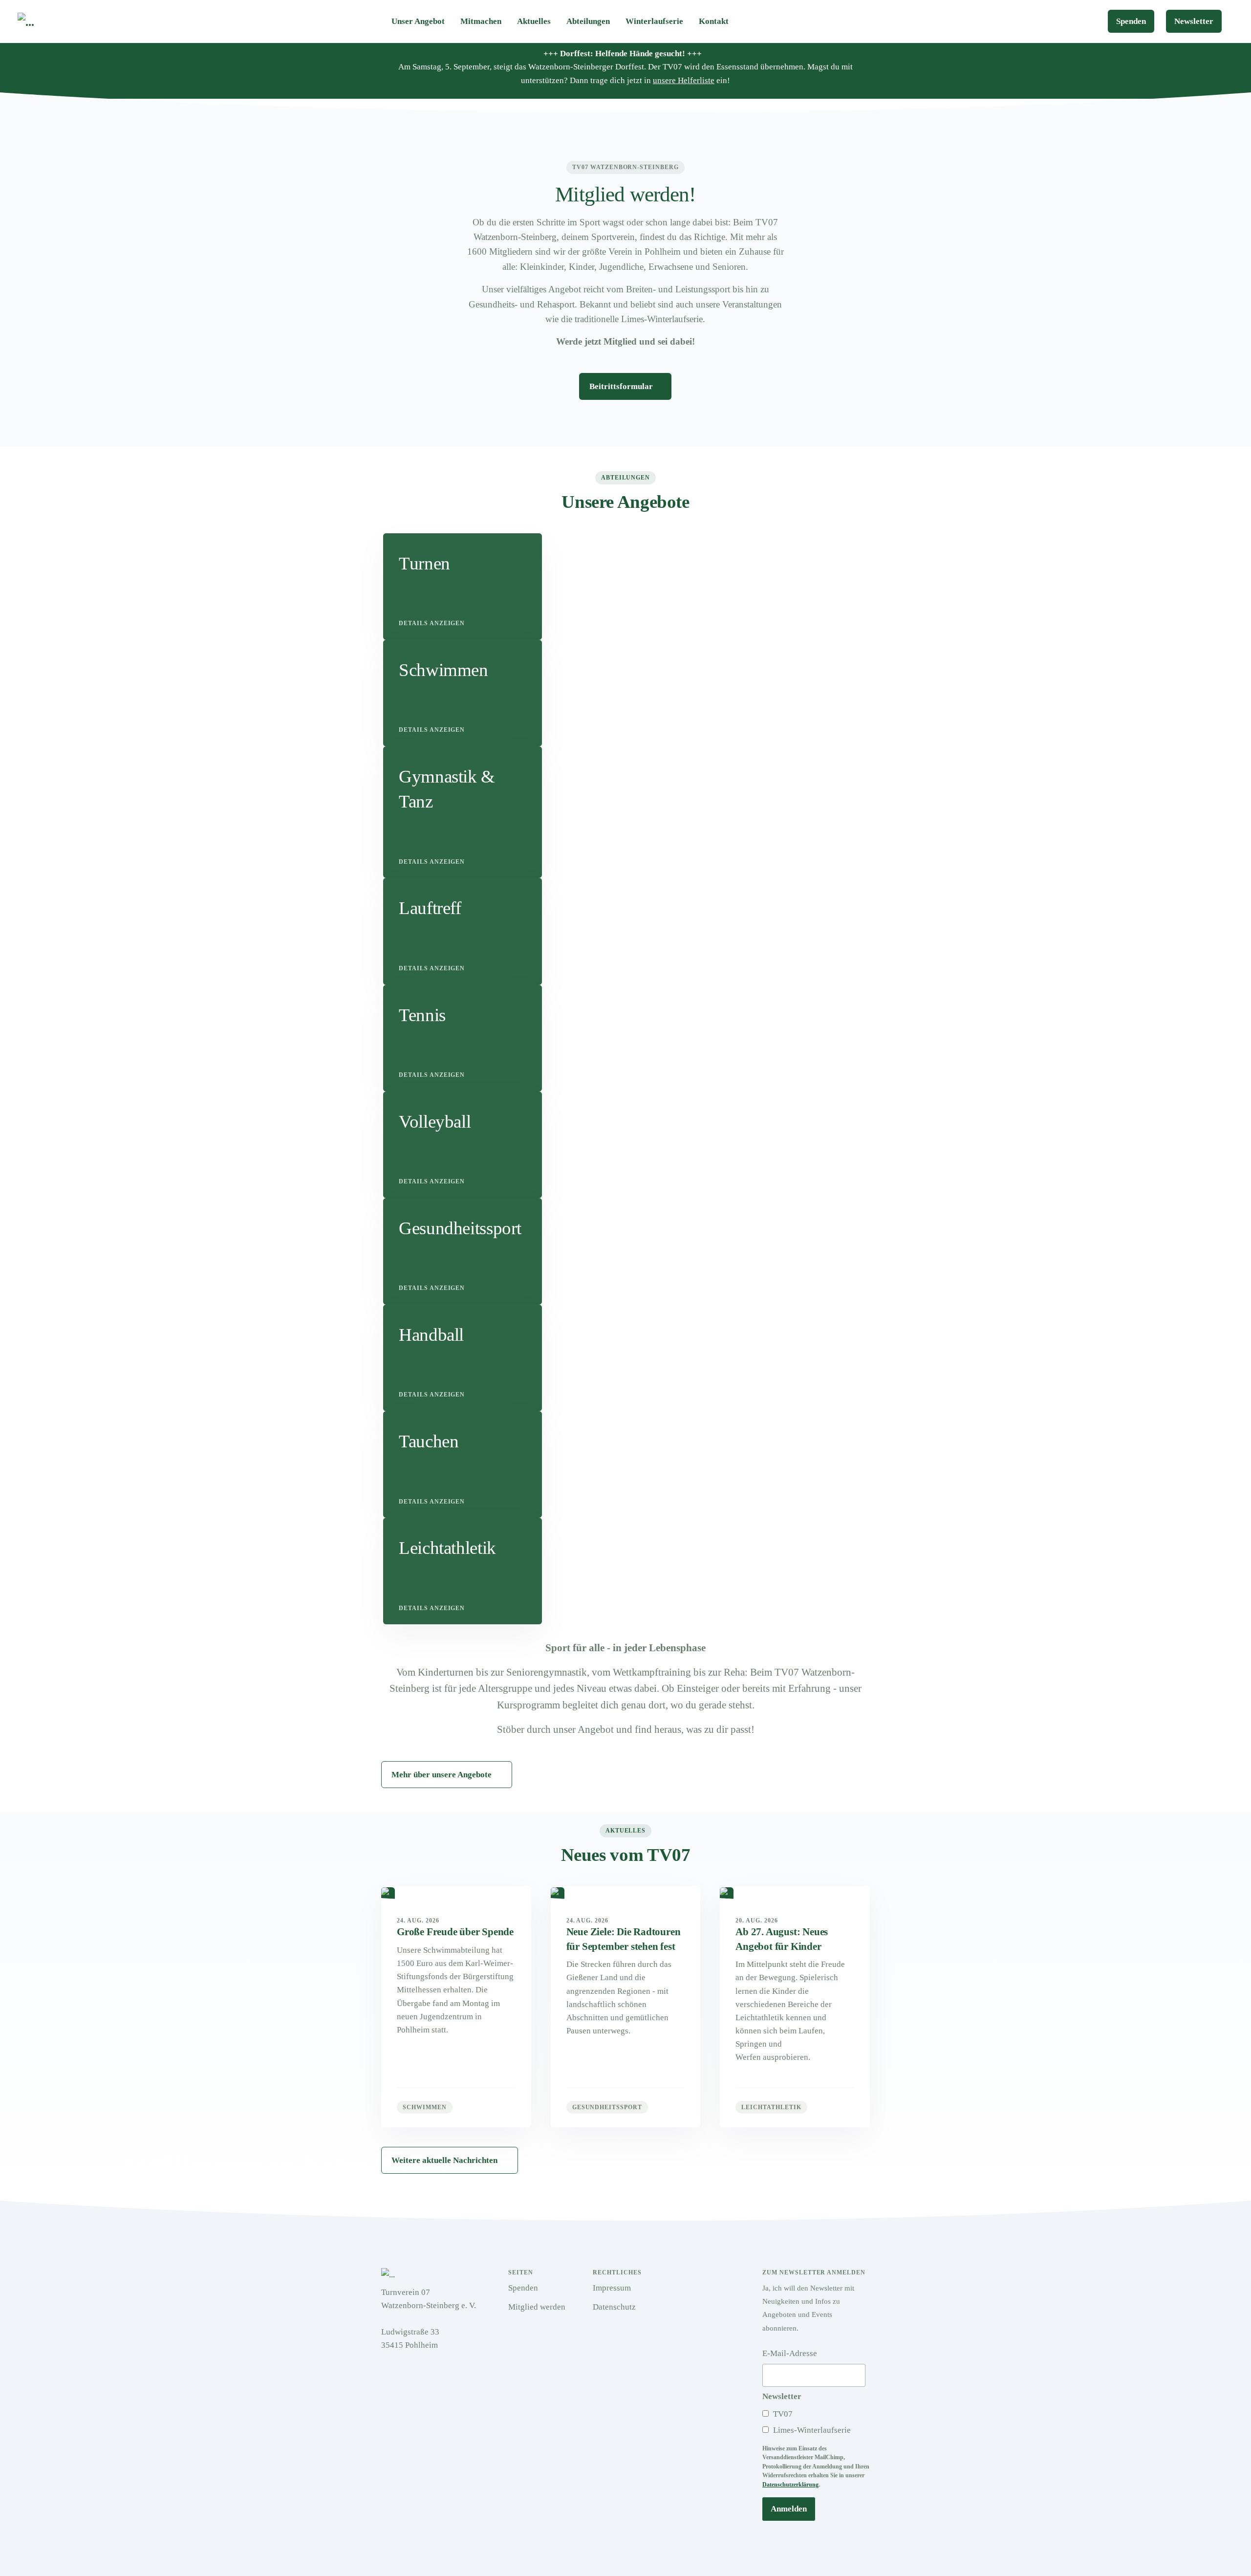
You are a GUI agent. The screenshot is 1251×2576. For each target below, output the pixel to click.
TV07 (782, 2414)
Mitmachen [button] (481, 21)
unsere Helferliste (684, 80)
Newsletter (1194, 21)
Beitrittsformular (622, 386)
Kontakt (714, 21)
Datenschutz (614, 2307)
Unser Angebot (418, 21)
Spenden (1131, 21)
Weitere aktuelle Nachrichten (444, 2160)
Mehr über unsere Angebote (442, 1775)
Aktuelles (534, 21)
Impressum (612, 2288)
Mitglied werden (537, 2307)
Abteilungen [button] (588, 21)
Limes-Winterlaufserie (811, 2430)
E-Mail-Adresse (790, 2353)
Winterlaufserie (654, 21)
